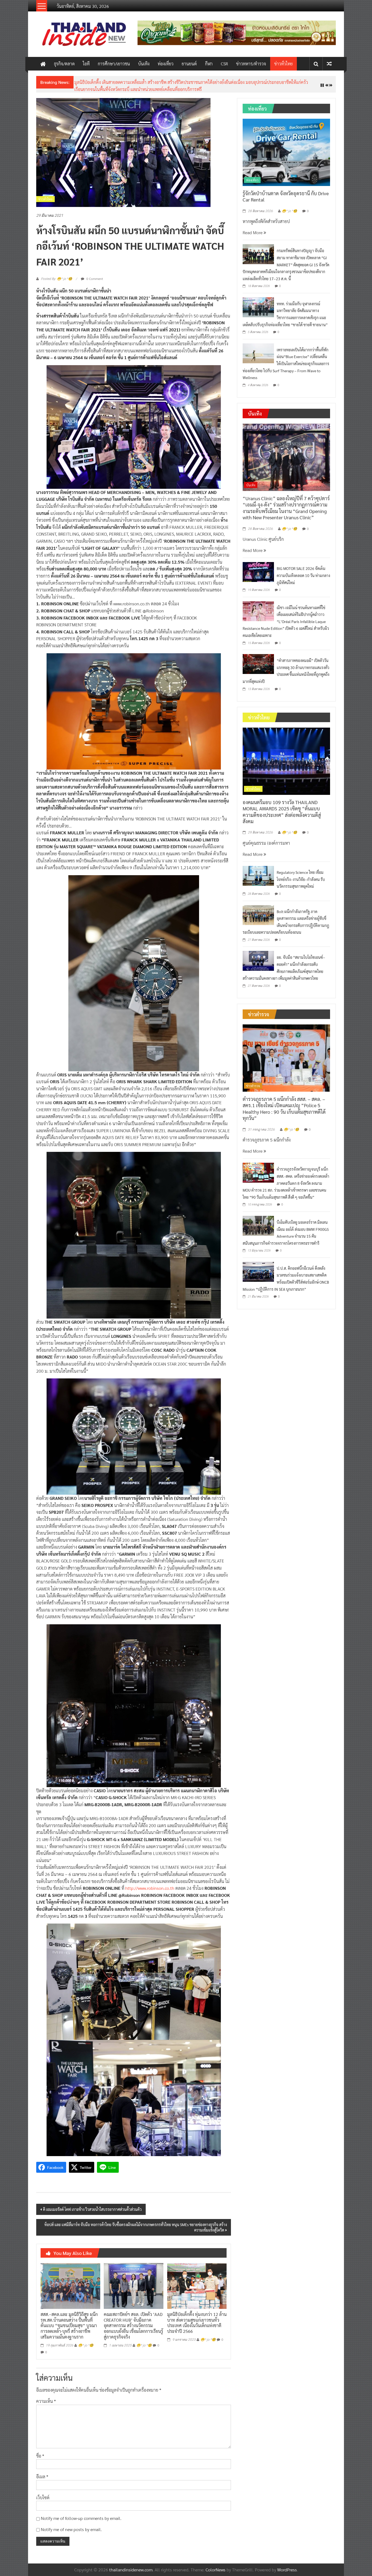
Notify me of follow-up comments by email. (81, 2514)
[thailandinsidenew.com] (43, 64)
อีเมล (42, 2472)
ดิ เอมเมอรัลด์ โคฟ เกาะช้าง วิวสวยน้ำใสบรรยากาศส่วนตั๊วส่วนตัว (92, 2205)
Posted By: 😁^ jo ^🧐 (57, 275)
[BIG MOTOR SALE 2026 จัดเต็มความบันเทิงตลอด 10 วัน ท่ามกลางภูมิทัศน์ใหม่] (258, 567)
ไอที (86, 64)
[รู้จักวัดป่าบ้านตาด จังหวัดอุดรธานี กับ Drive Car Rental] (286, 147)
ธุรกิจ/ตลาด (64, 64)
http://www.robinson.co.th (150, 1884)
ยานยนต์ (189, 64)
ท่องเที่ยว (166, 64)
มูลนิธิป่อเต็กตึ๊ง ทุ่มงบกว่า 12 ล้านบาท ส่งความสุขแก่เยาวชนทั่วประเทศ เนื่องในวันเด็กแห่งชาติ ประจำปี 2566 (197, 2318)
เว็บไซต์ (43, 2493)
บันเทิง (144, 64)
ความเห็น (46, 2397)
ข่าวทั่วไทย (283, 64)
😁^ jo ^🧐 (86, 2341)
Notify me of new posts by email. (71, 2525)
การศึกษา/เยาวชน (114, 64)
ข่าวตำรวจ (253, 1082)
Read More (253, 228)
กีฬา (209, 64)
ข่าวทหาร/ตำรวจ (251, 64)
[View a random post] (329, 64)
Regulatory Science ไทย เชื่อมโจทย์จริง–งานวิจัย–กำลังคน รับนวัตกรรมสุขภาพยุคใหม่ (150, 82)
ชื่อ (40, 2451)
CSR (224, 64)
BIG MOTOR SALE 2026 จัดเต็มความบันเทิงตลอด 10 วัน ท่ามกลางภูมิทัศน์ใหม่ (303, 571)
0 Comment (94, 274)
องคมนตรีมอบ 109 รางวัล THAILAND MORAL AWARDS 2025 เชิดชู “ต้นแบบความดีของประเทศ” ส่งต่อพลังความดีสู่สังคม (282, 807)
